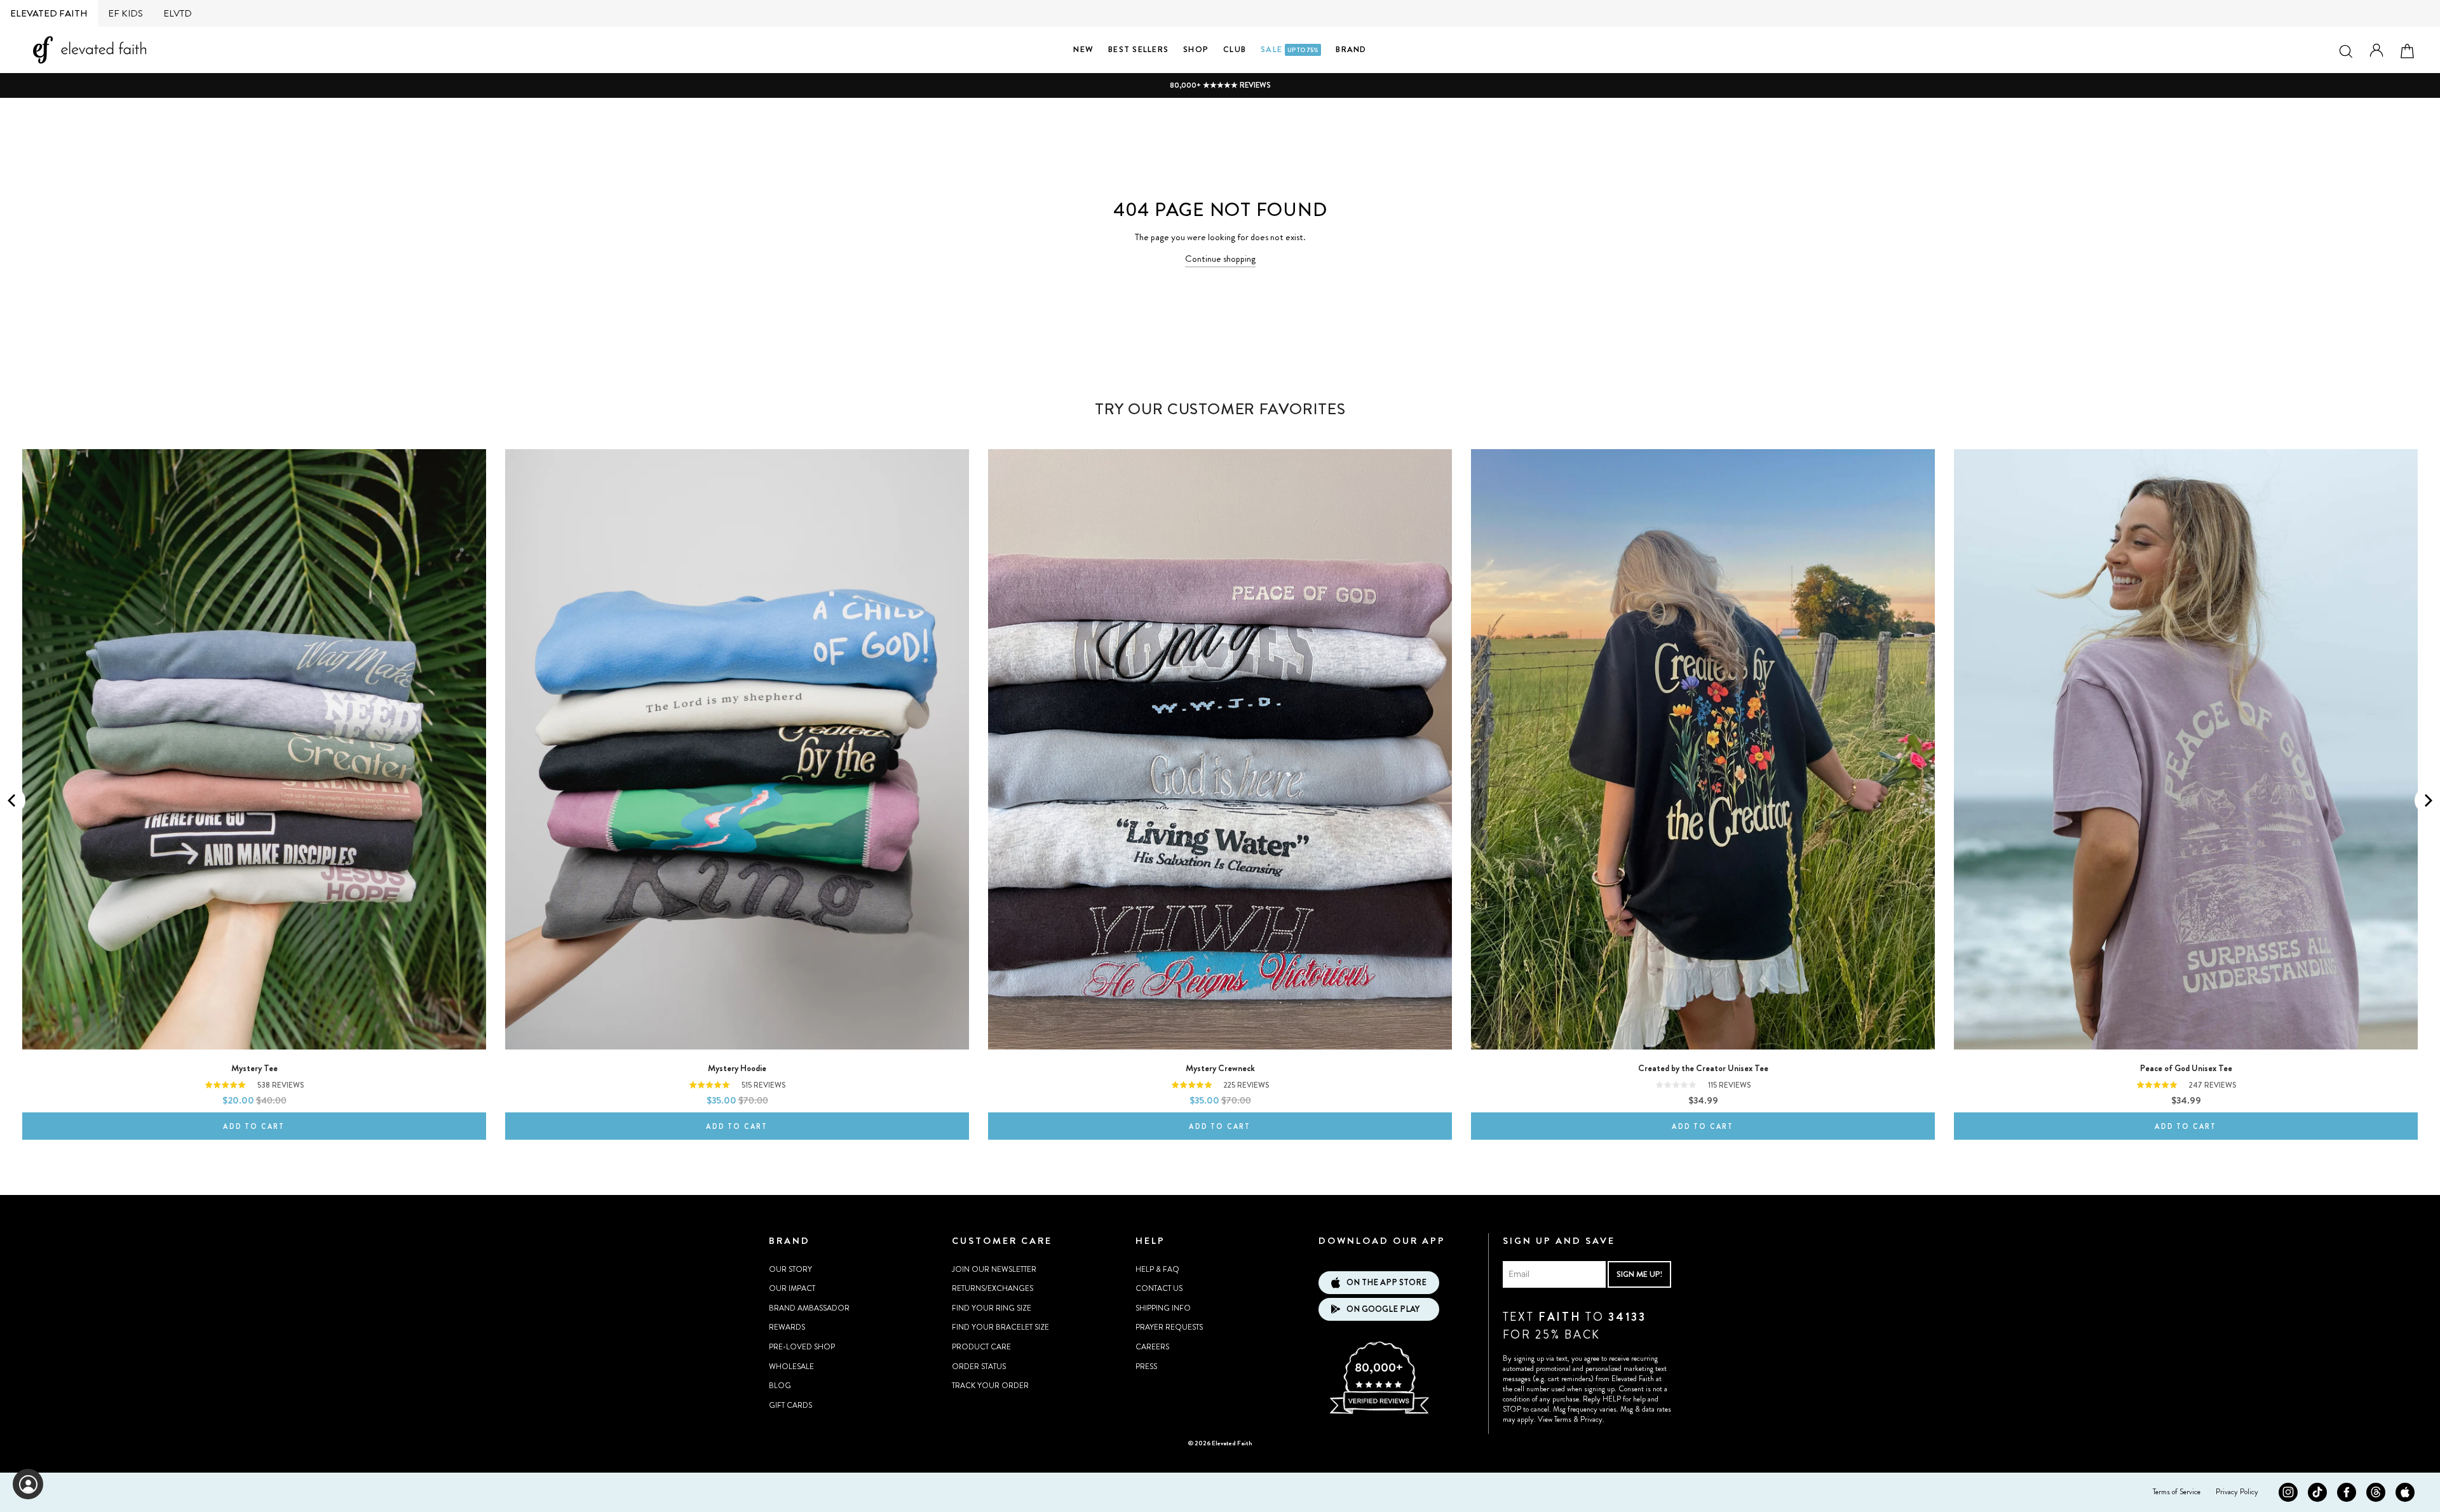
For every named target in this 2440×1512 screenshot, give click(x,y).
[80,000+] (1379, 1412)
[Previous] (13, 800)
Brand (1351, 49)
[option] (1220, 85)
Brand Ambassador (809, 1308)
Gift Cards (790, 1405)
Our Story (790, 1269)
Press (1146, 1367)
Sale (1290, 49)
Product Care (981, 1347)
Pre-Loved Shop (802, 1347)
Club (1235, 49)
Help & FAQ (1157, 1269)
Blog (780, 1386)
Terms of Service (2177, 1492)
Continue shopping (1220, 259)
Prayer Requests (1169, 1327)
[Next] (2427, 800)
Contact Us (1159, 1288)
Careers (1152, 1347)
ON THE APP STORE (1386, 1282)
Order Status (979, 1367)
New (1083, 49)
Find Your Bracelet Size (1000, 1327)
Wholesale (791, 1367)
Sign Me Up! (1639, 1274)
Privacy (1591, 1419)
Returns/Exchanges (993, 1288)
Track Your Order (990, 1386)
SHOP (1196, 49)
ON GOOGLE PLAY (1383, 1309)
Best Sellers (1138, 49)
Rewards (787, 1327)
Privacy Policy (2237, 1492)
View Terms (1555, 1419)
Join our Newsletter (994, 1269)
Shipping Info (1163, 1308)
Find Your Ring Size (992, 1308)
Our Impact (792, 1288)
